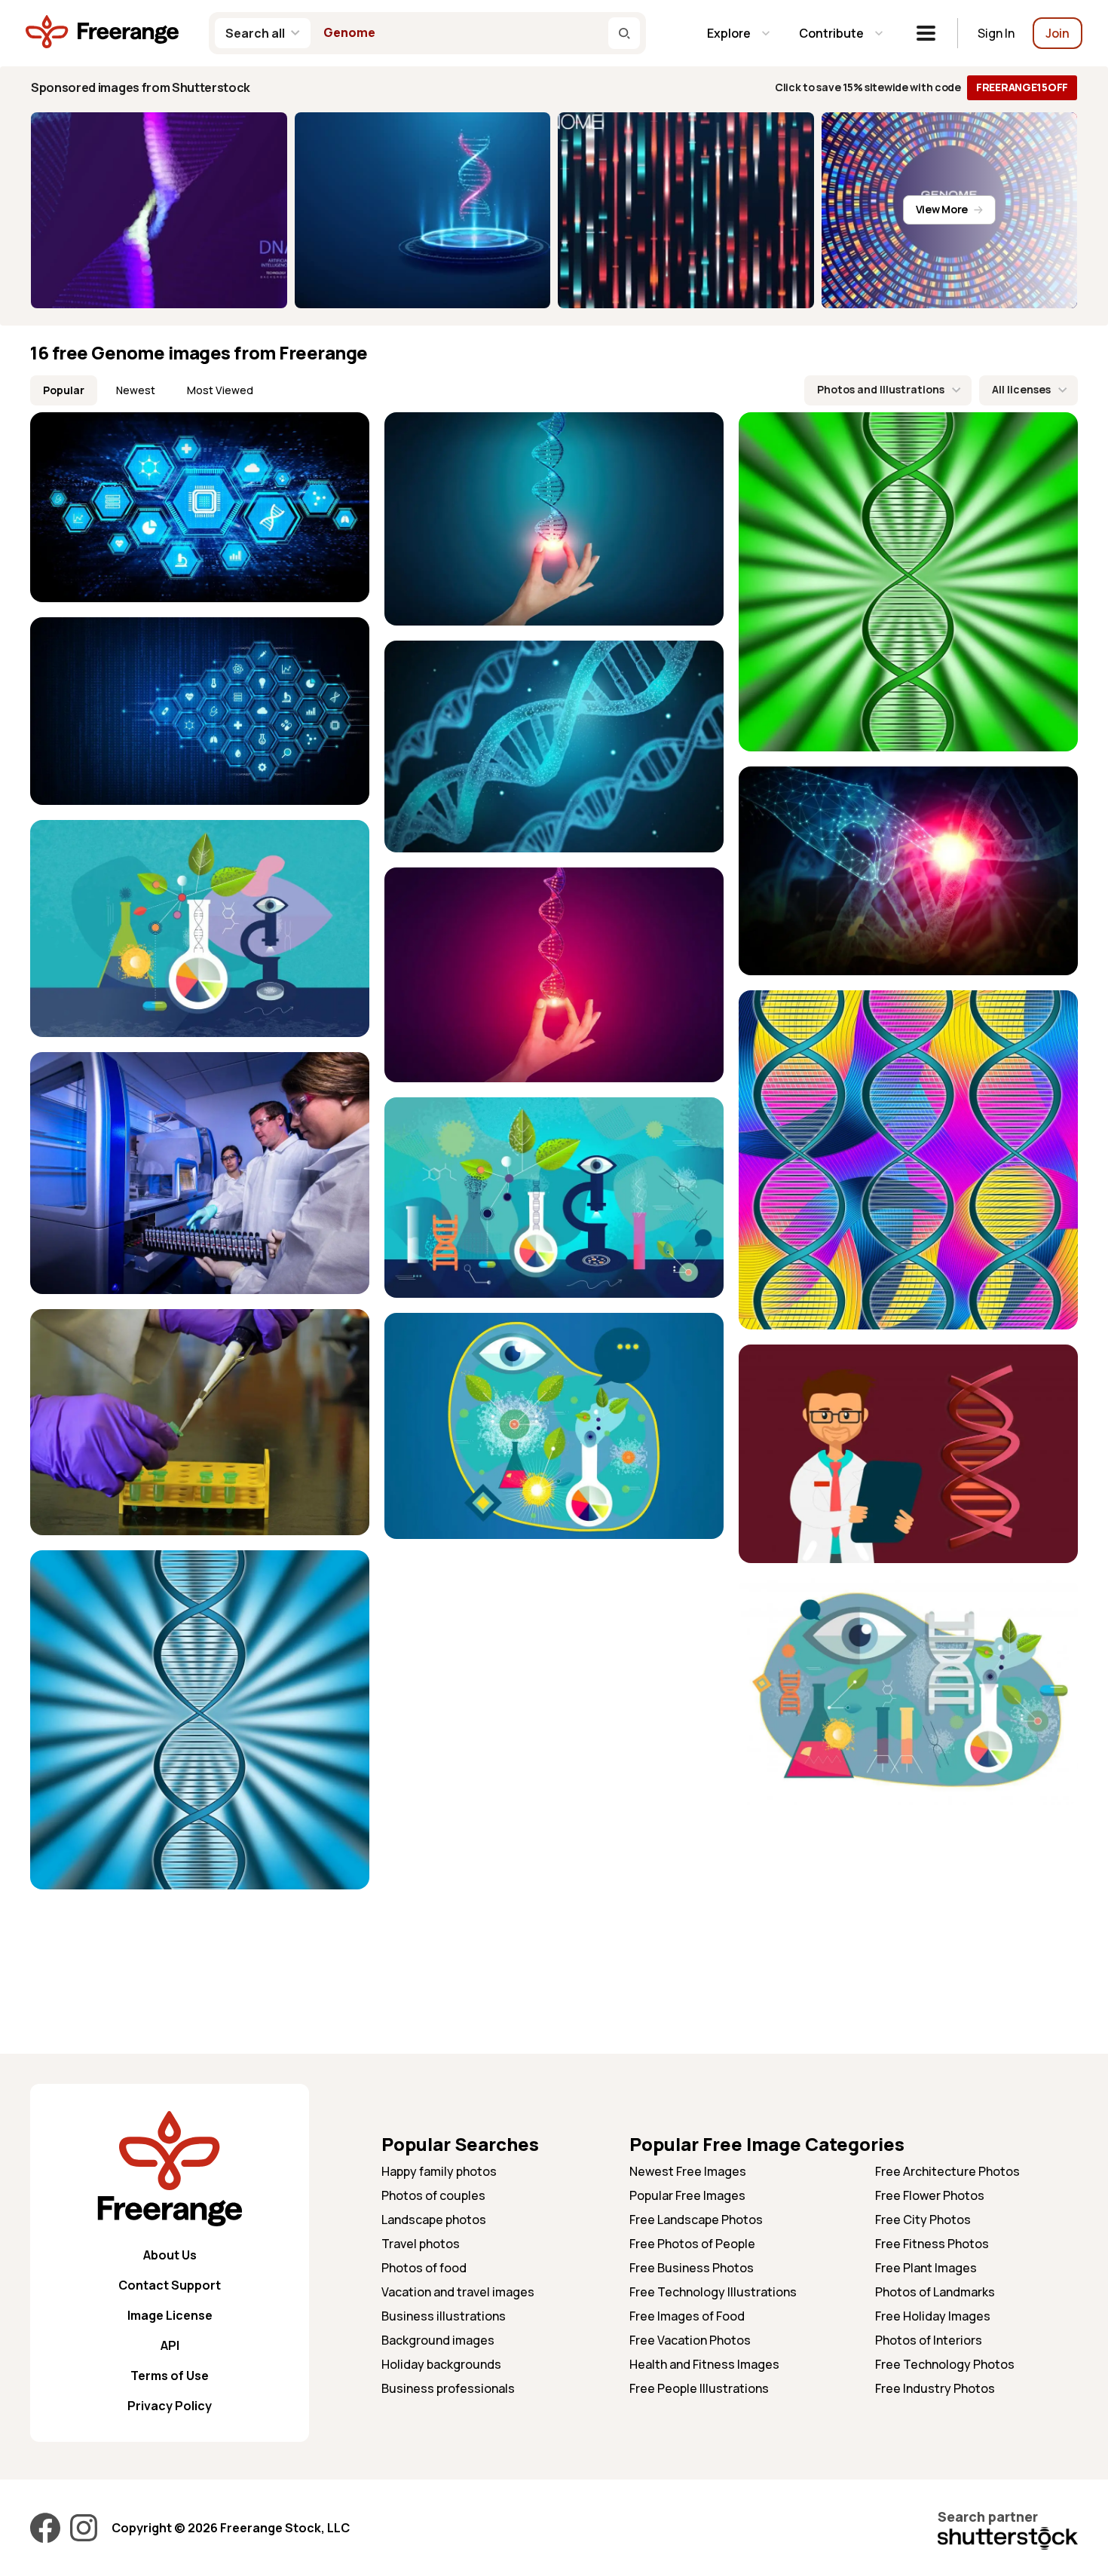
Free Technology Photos (945, 2364)
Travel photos (421, 2244)
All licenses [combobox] (1021, 389)
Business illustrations (444, 2316)
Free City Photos (923, 2220)
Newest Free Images (688, 2171)
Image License (170, 2315)
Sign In (996, 33)
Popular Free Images (687, 2195)
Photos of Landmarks (935, 2292)
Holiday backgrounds (441, 2364)
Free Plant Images (926, 2268)
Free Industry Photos (935, 2388)
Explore (729, 33)
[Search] (624, 33)
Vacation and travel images (458, 2292)
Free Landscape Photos (696, 2220)
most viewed (220, 390)
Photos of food (424, 2268)
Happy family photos (439, 2171)
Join (1057, 33)
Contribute (831, 33)
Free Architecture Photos (947, 2171)
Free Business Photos (692, 2268)
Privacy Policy (170, 2406)
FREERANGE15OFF (1022, 87)
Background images (438, 2340)
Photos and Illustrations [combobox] (881, 389)
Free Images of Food (687, 2316)
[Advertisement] (908, 1926)
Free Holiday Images (933, 2316)
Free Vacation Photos (690, 2340)
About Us (170, 2255)
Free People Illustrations (699, 2388)
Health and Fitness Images (704, 2364)
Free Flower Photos (930, 2195)
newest (136, 390)
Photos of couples (433, 2195)
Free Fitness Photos (932, 2244)
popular (64, 390)
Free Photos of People (692, 2244)
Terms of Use (170, 2376)
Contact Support (170, 2285)
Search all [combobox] (255, 33)
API (170, 2345)
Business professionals (448, 2388)
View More (942, 209)
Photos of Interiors (929, 2340)
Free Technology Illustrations (713, 2292)
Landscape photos (434, 2220)
